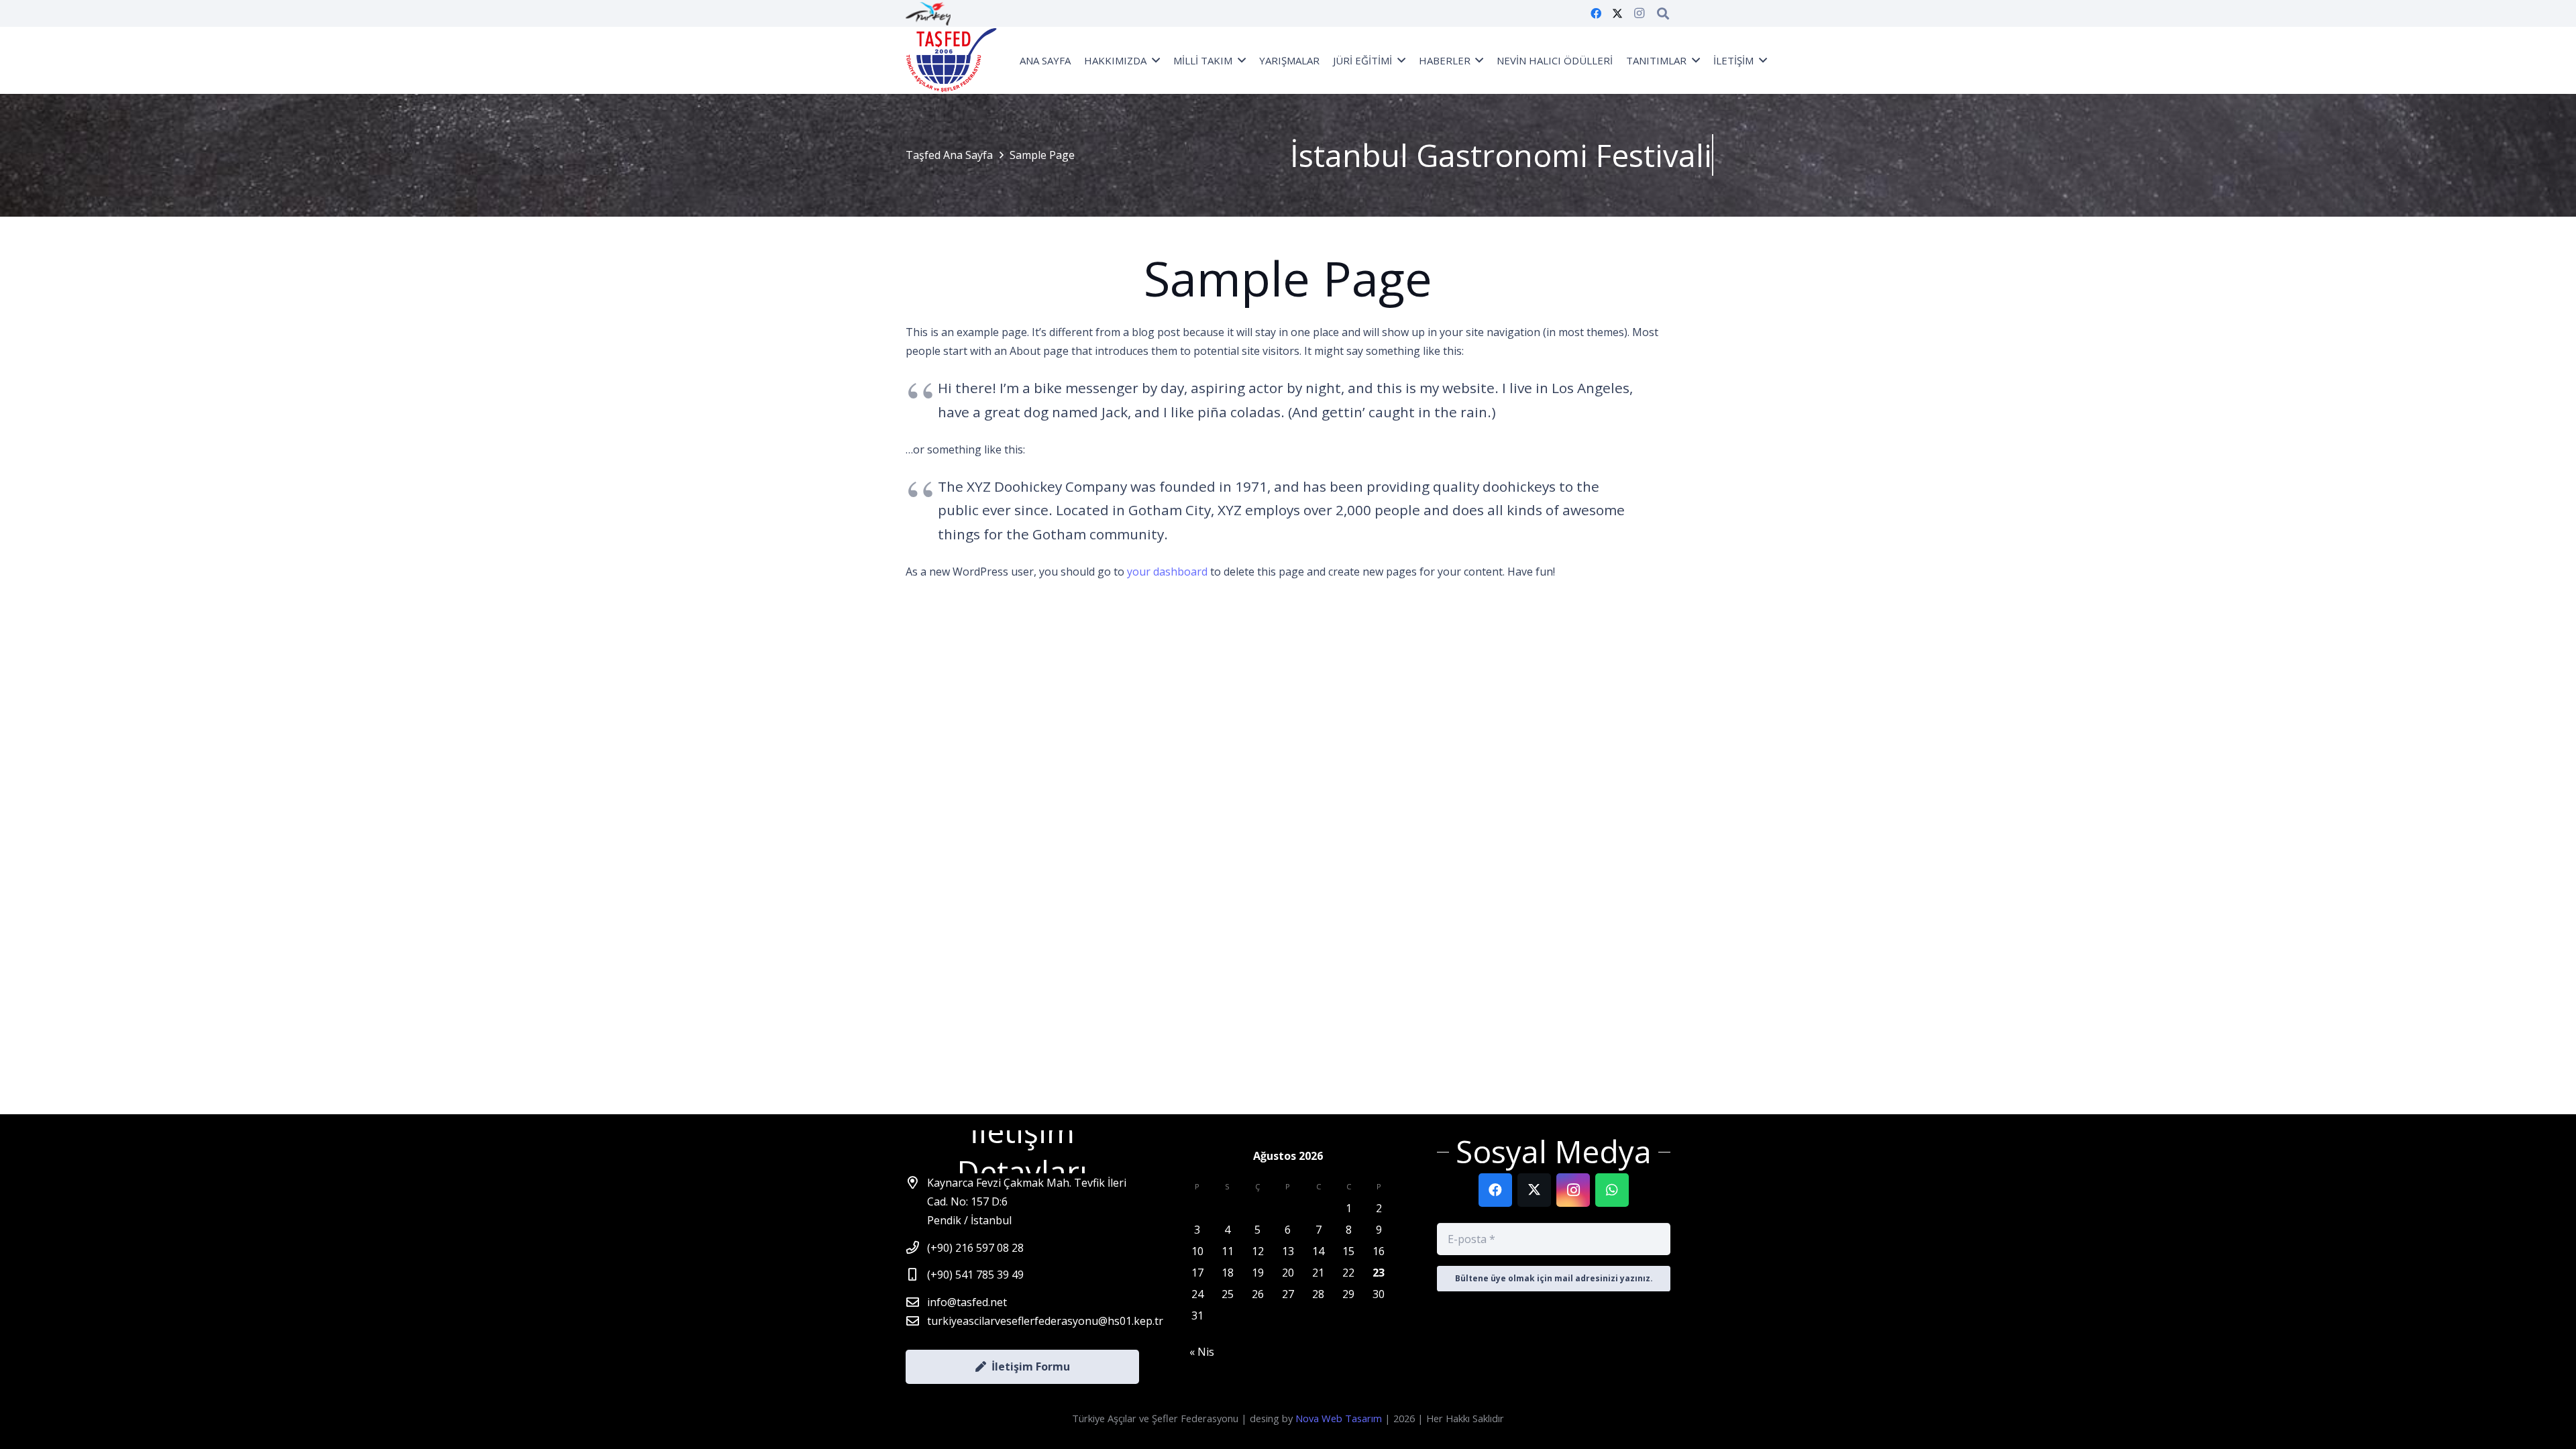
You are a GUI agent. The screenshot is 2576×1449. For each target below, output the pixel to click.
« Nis (1202, 1352)
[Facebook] (1596, 13)
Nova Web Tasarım (1339, 1418)
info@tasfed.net (967, 1302)
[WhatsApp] (1612, 1190)
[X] (1617, 13)
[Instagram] (1639, 13)
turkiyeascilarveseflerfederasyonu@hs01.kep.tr (1045, 1321)
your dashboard (1167, 572)
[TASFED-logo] (952, 60)
